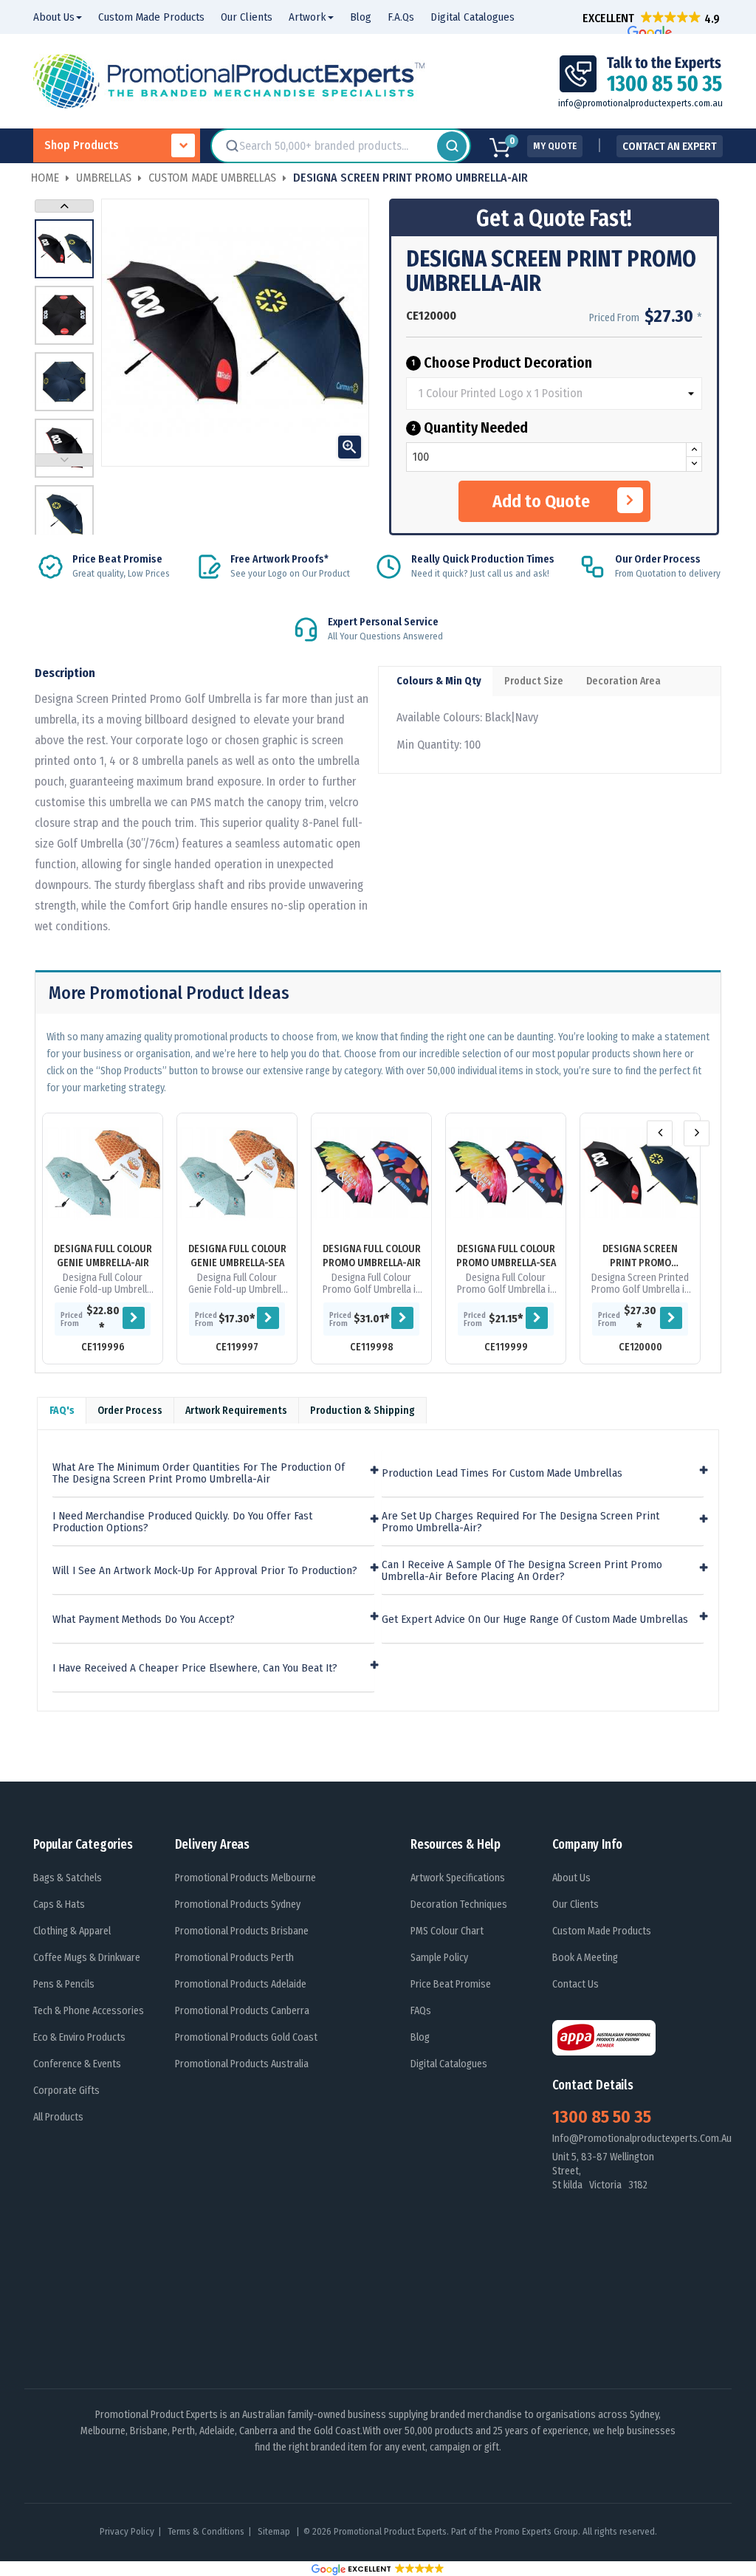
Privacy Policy (127, 2531)
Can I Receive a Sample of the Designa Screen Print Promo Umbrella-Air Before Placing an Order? (522, 1571)
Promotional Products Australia (242, 2064)
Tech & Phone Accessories (89, 2011)
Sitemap (275, 2531)
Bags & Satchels (68, 1878)
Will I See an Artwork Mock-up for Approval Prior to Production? (205, 1571)
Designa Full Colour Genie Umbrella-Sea (237, 1256)
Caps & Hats (59, 1904)
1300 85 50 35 (602, 2117)
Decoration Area (623, 681)
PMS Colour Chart (447, 1931)
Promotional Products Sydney (238, 1904)
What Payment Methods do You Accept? (144, 1620)
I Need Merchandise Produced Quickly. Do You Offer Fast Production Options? (182, 1522)
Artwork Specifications (458, 1878)
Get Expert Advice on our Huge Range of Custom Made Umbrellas (535, 1620)
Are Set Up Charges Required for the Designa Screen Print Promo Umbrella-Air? (520, 1522)
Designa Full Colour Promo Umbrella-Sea (506, 1256)
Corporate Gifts (66, 2091)
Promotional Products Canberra (242, 2011)
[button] (651, 18)
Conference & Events (77, 2064)
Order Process (130, 1411)
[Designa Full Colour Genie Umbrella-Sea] (237, 1173)
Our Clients (575, 1904)
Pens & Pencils (64, 1984)
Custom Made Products (602, 1931)
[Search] (452, 146)
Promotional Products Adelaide (241, 1984)
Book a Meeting (585, 1958)
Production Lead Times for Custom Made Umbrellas (502, 1473)
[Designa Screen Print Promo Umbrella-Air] (640, 1173)
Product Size (534, 681)
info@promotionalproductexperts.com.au (640, 103)
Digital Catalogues (449, 2064)
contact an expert (670, 146)
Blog (420, 2037)
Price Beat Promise (451, 1984)
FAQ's (62, 1411)
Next (64, 206)
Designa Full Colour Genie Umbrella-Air (103, 1256)
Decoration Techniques (459, 1904)
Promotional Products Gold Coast (246, 2037)
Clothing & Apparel (72, 1931)
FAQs (421, 2011)
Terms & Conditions (206, 2531)
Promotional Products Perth (234, 1958)
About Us (571, 1878)
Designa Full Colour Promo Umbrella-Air (372, 1256)
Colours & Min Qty (439, 681)
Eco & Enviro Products (79, 2037)
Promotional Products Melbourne (245, 1878)
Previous (64, 460)
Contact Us (575, 1984)
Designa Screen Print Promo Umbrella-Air (640, 1256)
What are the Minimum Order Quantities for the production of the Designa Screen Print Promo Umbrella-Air (199, 1473)
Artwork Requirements (236, 1411)
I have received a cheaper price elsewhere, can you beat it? (195, 1668)
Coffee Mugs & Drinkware (87, 1958)
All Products (58, 2117)
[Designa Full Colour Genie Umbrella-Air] (103, 1173)
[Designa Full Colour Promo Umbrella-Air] (371, 1173)
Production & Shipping (362, 1411)
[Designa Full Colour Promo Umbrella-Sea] (506, 1173)
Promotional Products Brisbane (242, 1931)
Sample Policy (439, 1958)
